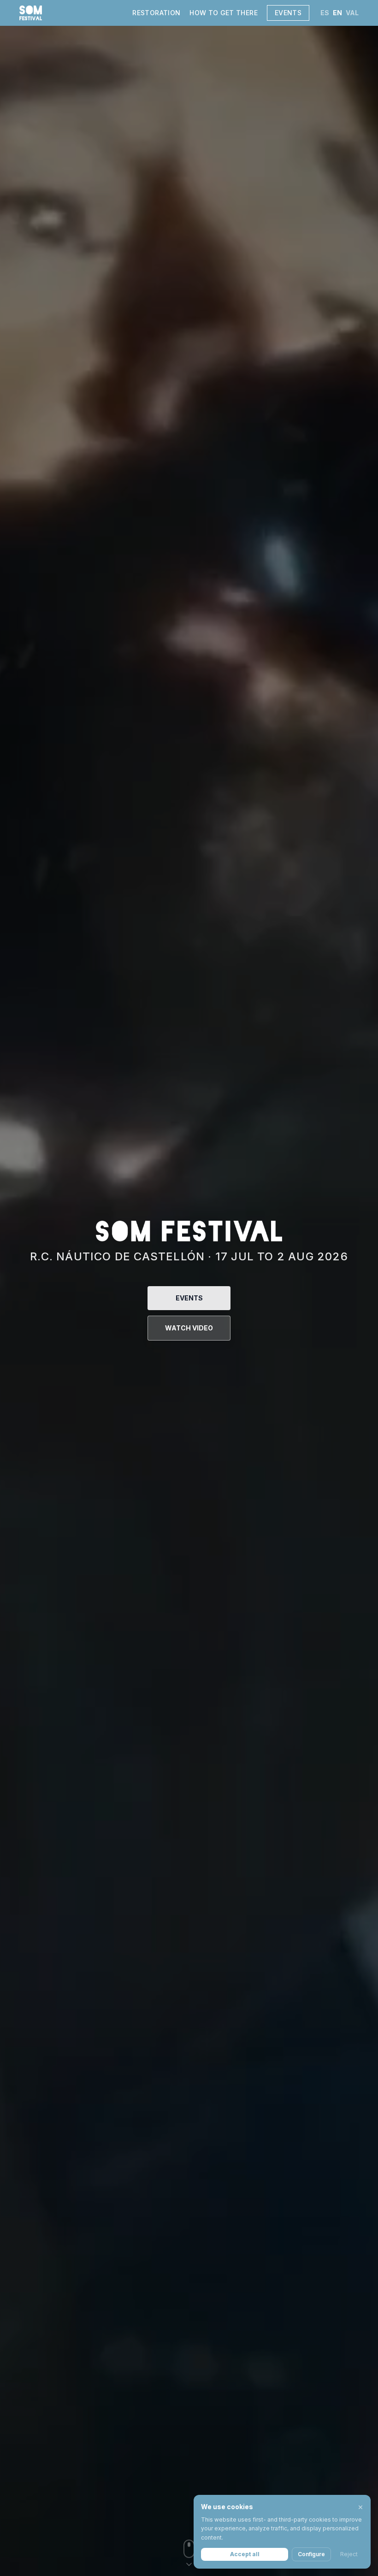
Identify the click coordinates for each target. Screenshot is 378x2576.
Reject (349, 2554)
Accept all (245, 2554)
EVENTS (288, 13)
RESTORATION (156, 13)
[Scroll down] (189, 2556)
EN (337, 13)
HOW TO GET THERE (224, 13)
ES (325, 13)
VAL (352, 13)
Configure (311, 2554)
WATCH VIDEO (189, 1328)
